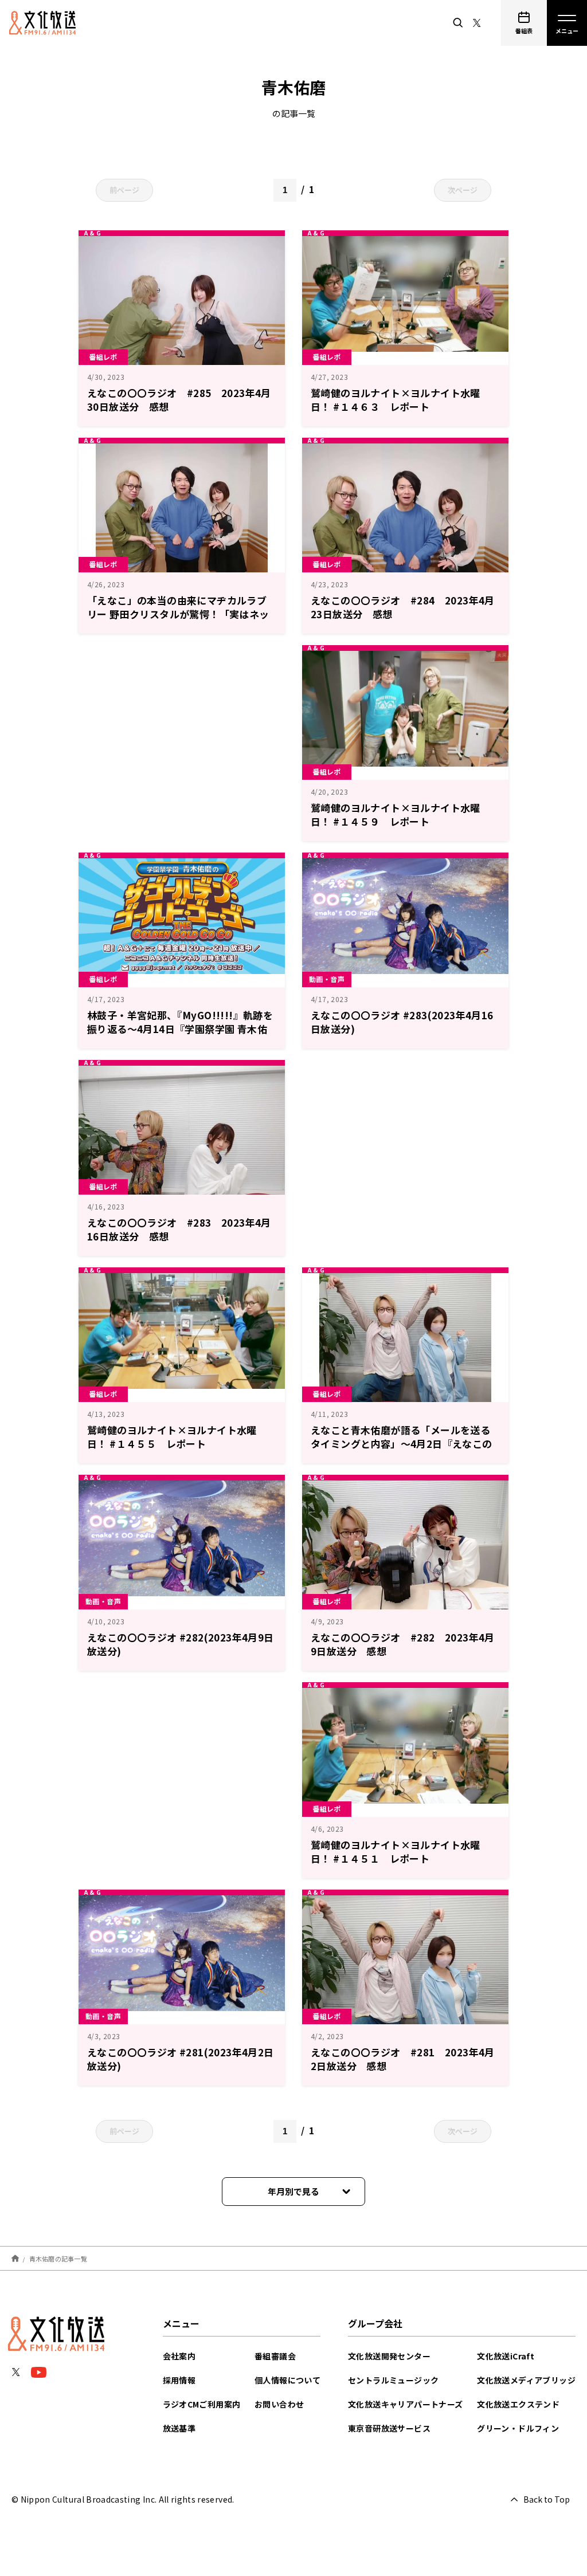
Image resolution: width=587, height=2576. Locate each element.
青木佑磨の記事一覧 (58, 2258)
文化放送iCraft (506, 2356)
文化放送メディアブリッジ (526, 2380)
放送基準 (179, 2428)
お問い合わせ (279, 2404)
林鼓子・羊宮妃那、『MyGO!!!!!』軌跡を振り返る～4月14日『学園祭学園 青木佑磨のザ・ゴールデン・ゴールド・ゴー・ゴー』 (180, 1036)
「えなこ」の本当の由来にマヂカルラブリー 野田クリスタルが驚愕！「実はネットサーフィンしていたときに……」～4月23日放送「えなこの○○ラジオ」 (179, 621)
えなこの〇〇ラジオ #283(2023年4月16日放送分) (402, 1022)
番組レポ (103, 357)
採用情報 (179, 2380)
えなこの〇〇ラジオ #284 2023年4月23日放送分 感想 (403, 607)
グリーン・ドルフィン (518, 2428)
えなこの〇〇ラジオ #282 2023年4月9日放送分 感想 (403, 1644)
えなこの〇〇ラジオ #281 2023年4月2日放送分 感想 (403, 2059)
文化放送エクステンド (518, 2404)
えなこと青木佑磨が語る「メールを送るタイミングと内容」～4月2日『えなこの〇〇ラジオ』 (402, 1444)
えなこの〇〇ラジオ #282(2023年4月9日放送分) (181, 1644)
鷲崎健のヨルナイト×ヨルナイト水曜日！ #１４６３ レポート (396, 400)
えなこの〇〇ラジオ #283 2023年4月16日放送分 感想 (179, 1229)
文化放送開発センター (389, 2356)
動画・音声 (327, 979)
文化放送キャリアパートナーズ (406, 2404)
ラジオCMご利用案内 (202, 2404)
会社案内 (179, 2356)
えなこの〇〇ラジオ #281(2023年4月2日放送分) (181, 2059)
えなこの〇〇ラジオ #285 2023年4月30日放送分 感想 (179, 400)
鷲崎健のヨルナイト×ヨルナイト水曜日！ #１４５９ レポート (396, 814)
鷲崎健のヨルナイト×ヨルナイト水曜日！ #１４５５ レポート (172, 1437)
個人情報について (287, 2380)
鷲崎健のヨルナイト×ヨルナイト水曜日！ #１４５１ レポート (396, 1852)
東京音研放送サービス (389, 2428)
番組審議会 (275, 2356)
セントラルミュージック (393, 2380)
